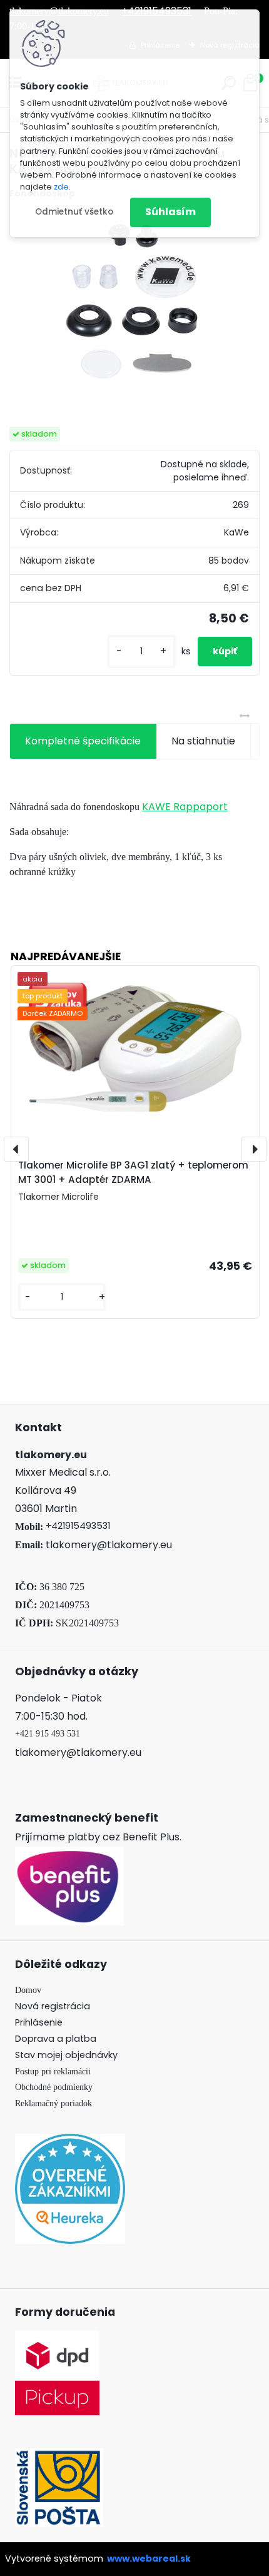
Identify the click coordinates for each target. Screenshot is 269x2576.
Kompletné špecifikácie (83, 741)
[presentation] (16, 1149)
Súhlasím (170, 212)
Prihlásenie (39, 2022)
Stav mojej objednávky (66, 2055)
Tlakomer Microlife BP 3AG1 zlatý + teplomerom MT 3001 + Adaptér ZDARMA (133, 1172)
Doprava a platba (56, 2039)
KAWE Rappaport (185, 807)
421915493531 (81, 1526)
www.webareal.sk (149, 2558)
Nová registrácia (53, 2006)
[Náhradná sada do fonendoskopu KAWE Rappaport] (134, 304)
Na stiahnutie (203, 741)
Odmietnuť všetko (74, 212)
